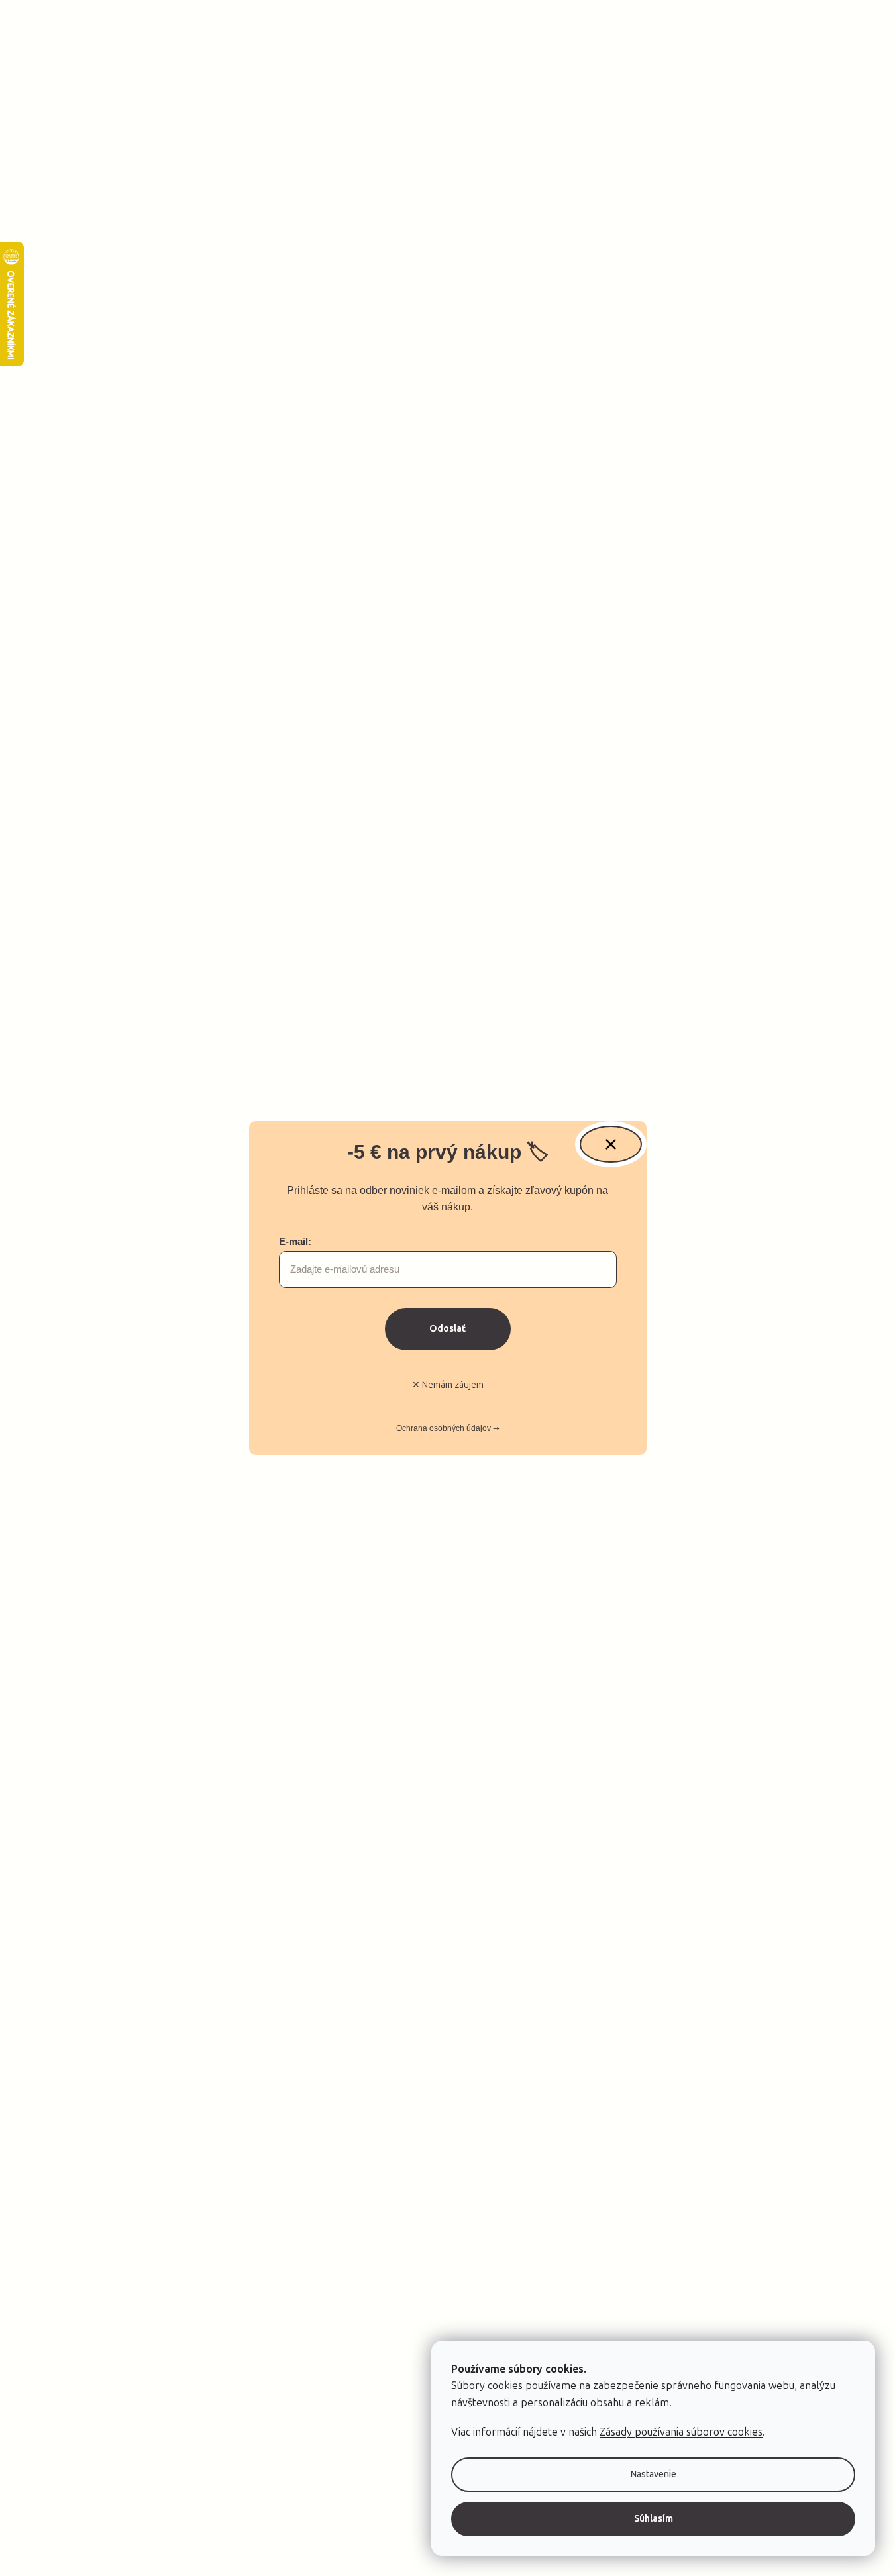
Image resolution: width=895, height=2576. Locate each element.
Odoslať (448, 1329)
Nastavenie (654, 2474)
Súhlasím (654, 2519)
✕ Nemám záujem (448, 1385)
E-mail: (295, 1241)
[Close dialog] (611, 1144)
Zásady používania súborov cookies (681, 2432)
